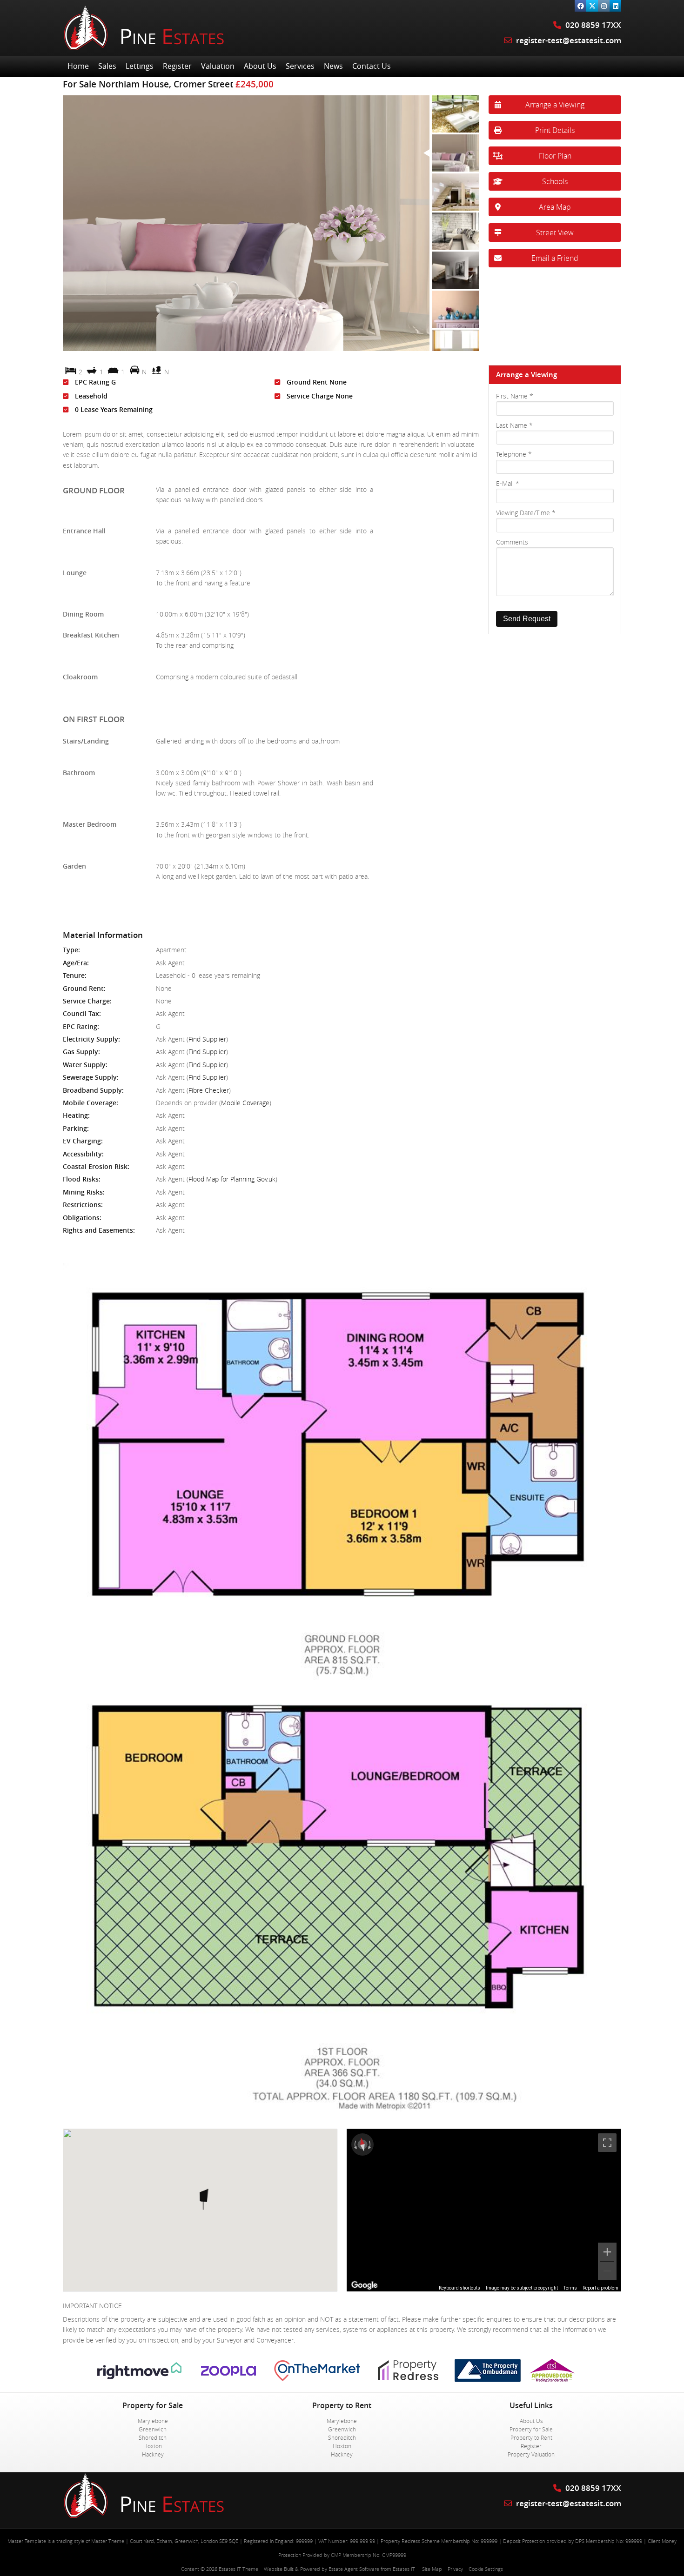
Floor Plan (555, 156)
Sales (107, 66)
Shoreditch (153, 2437)
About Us (260, 66)
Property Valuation (531, 2454)
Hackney (153, 2454)
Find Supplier (207, 1039)
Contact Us (372, 66)
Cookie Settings (486, 2569)
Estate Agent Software (354, 2569)
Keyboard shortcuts (459, 2288)
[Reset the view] (362, 2144)
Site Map (432, 2569)
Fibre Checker (209, 1090)
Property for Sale (531, 2429)
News (333, 66)
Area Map (555, 207)
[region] (484, 2210)
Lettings (140, 66)
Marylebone (153, 2421)
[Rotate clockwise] (370, 2144)
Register (177, 66)
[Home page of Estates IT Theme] (144, 49)
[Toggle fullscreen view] (607, 2143)
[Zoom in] (607, 2252)
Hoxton (153, 2446)
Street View (555, 232)
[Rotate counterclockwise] (355, 2144)
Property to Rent (531, 2437)
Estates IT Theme (238, 2569)
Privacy (455, 2569)
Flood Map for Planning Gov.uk (232, 1179)
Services (300, 66)
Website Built (279, 2569)
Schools (555, 181)
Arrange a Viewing (555, 105)
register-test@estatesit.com (569, 40)
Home (78, 66)
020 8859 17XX (592, 25)
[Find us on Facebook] (580, 6)
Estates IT (404, 2569)
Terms (570, 2288)
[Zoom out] (607, 2271)
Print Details (555, 130)
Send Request (527, 619)
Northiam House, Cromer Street (148, 84)
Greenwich (153, 2429)
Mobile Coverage (245, 1103)
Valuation (218, 66)
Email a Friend (555, 258)
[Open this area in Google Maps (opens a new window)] (364, 2285)
